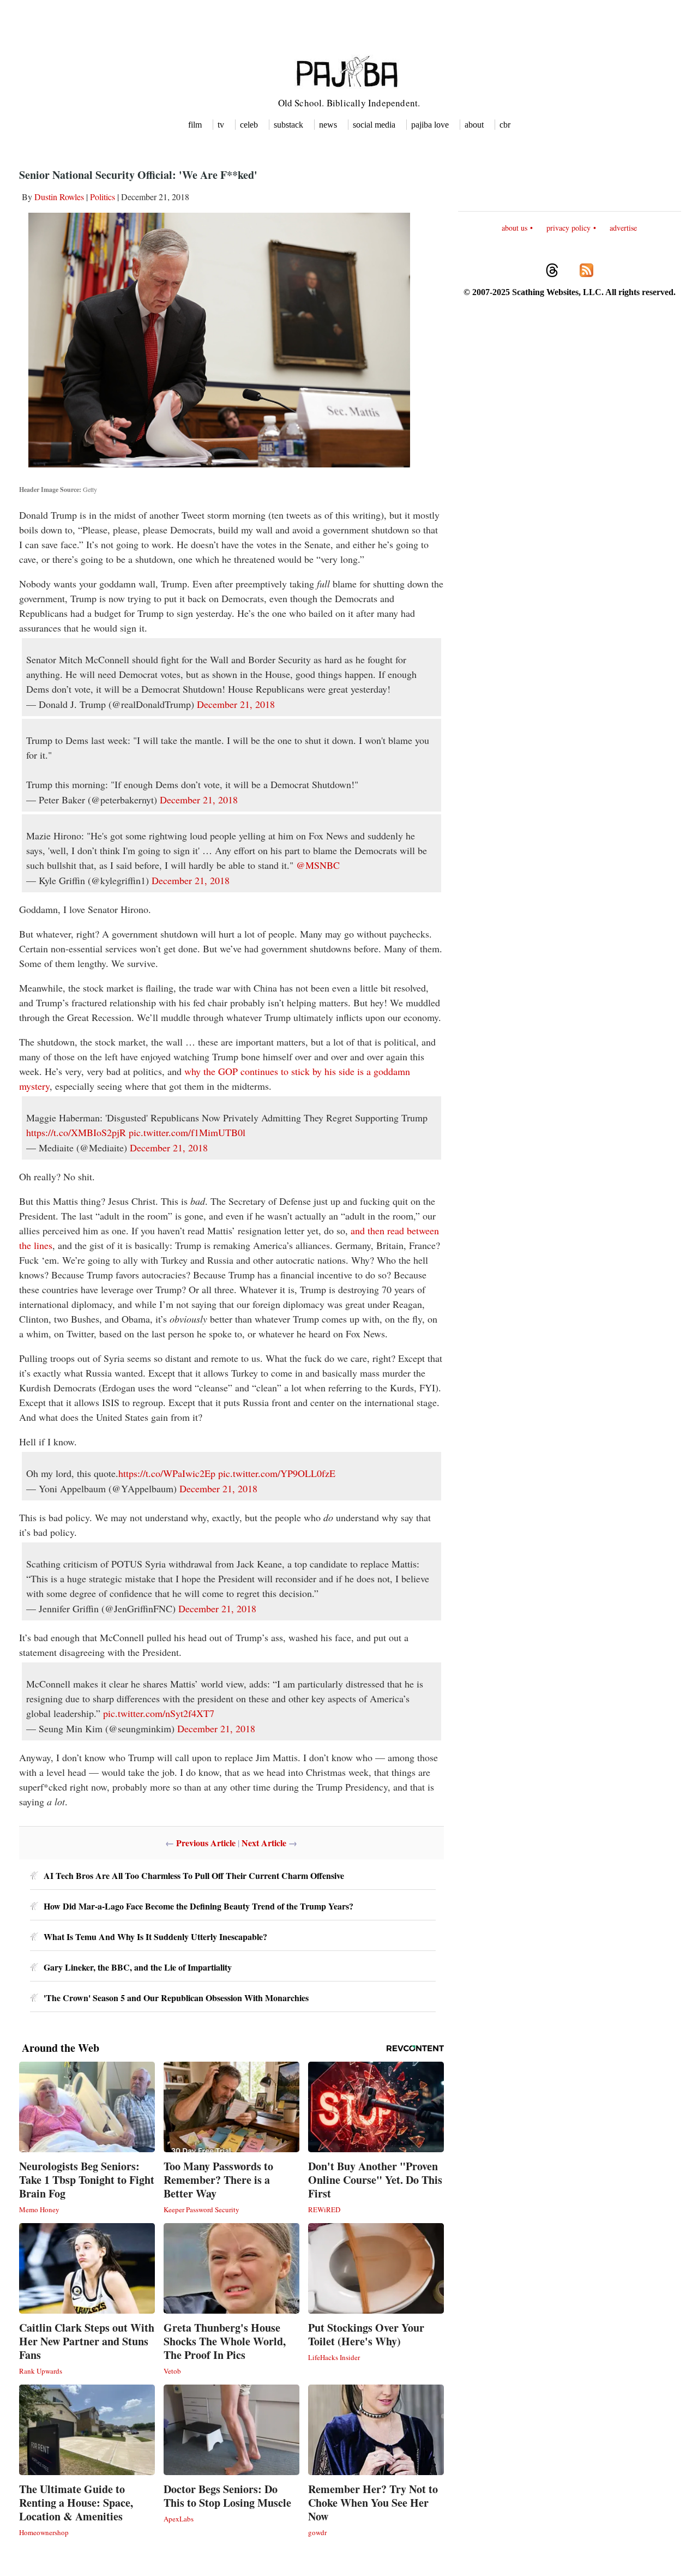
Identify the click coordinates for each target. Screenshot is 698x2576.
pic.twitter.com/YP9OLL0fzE (277, 1473)
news (328, 125)
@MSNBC (318, 865)
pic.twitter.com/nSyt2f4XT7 (159, 1713)
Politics (103, 197)
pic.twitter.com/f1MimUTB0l (187, 1132)
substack (288, 125)
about (474, 125)
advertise (623, 228)
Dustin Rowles (59, 197)
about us (515, 228)
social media (374, 125)
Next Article (264, 1843)
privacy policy (568, 228)
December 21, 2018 (236, 704)
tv (221, 125)
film (195, 125)
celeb (249, 125)
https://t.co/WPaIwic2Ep (167, 1473)
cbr (505, 125)
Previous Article (206, 1843)
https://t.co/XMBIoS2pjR (76, 1132)
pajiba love (430, 125)
